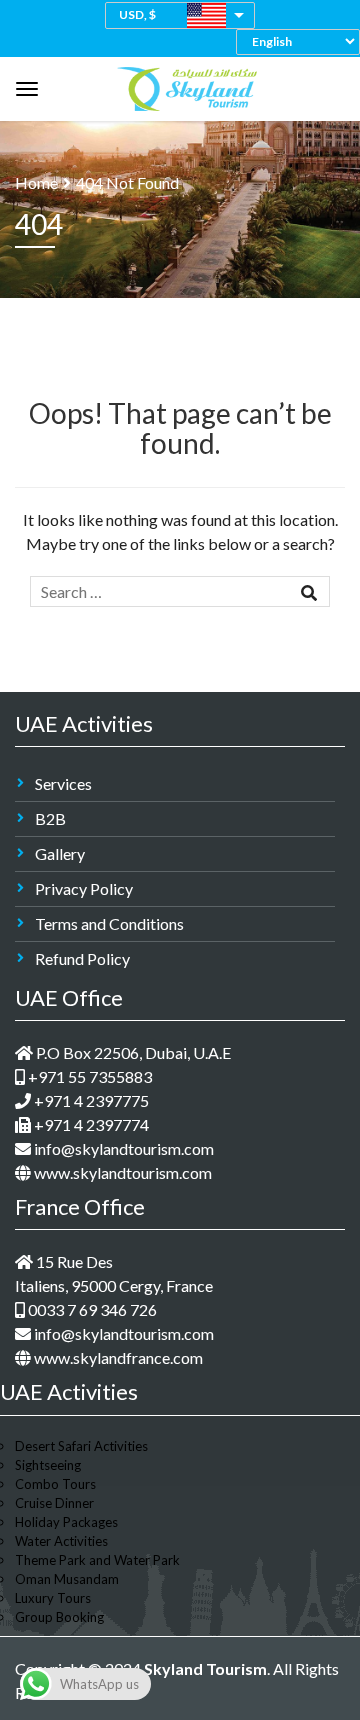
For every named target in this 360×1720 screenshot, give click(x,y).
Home (36, 182)
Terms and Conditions (109, 923)
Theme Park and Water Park (97, 1560)
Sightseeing (48, 1465)
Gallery (60, 853)
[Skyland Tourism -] (187, 84)
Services (63, 783)
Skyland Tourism (205, 1668)
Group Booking (59, 1617)
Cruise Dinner (54, 1503)
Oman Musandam (67, 1579)
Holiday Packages (66, 1522)
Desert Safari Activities (81, 1446)
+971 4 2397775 (90, 1100)
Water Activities (61, 1541)
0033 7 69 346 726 (91, 1309)
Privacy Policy (84, 888)
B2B (50, 818)
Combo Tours (55, 1484)
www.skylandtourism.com (121, 1172)
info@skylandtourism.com (122, 1148)
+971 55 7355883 (88, 1076)
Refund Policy (82, 958)
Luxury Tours (53, 1598)
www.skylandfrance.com (117, 1357)
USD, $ (137, 14)
